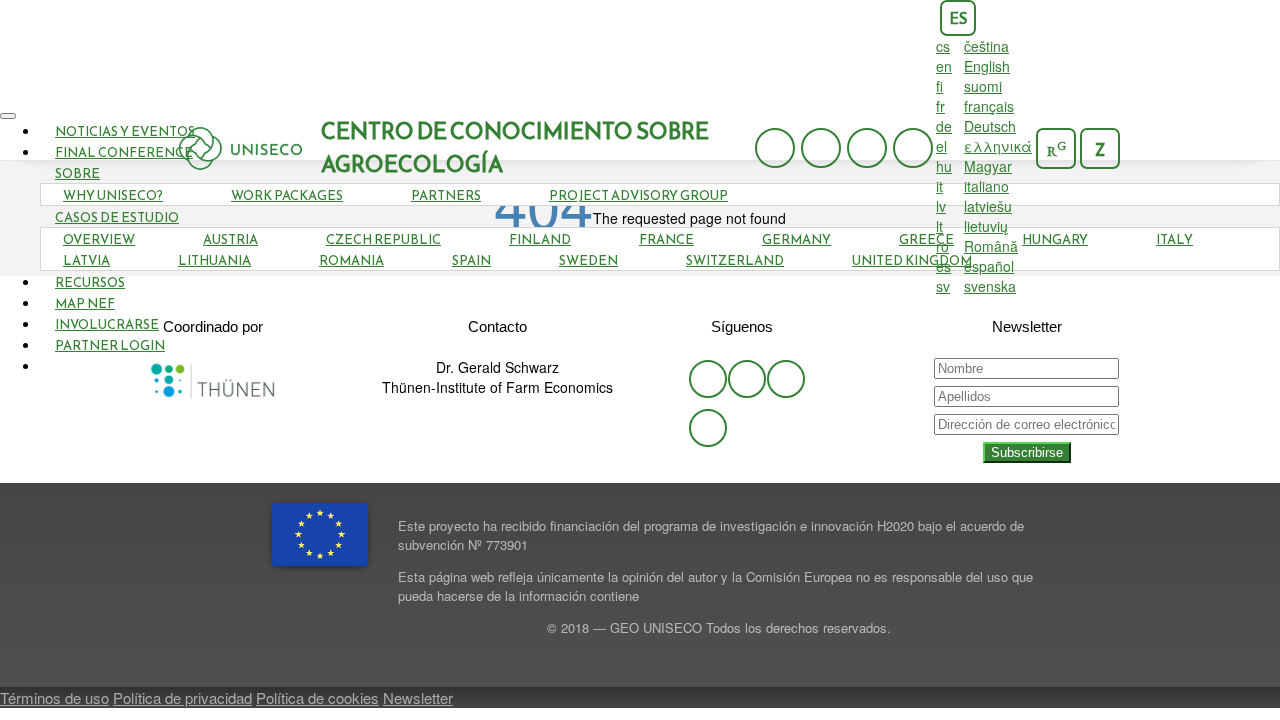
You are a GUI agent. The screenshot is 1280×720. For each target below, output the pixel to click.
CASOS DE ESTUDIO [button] (117, 217)
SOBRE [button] (77, 173)
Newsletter (418, 697)
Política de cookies (317, 697)
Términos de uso (54, 697)
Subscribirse (1027, 452)
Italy (1174, 239)
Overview (99, 239)
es (958, 18)
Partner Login (110, 345)
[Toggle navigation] (8, 116)
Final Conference (124, 152)
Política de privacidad (182, 697)
